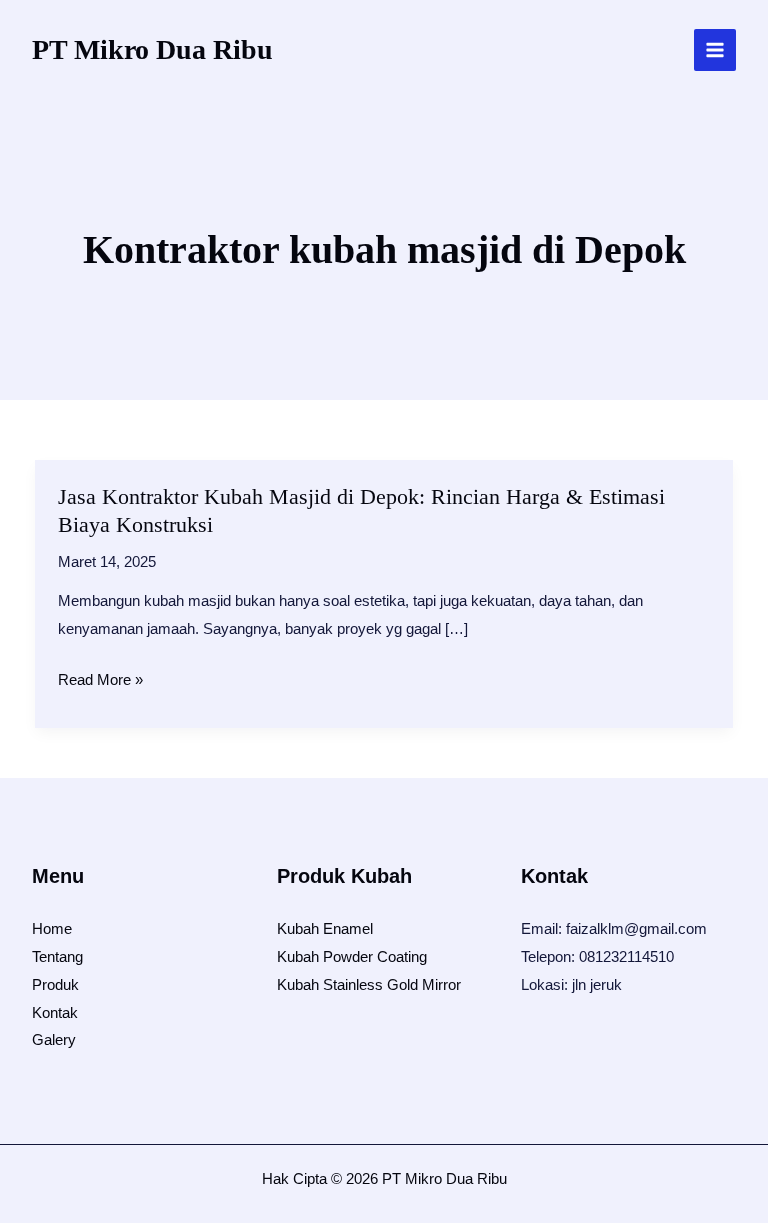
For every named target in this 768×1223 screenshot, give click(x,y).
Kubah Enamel (325, 928)
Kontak (55, 1012)
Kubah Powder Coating (352, 956)
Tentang (57, 956)
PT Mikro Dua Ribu (152, 49)
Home (52, 928)
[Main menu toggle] (715, 50)
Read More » (100, 682)
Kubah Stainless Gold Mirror (369, 984)
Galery (54, 1039)
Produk (55, 984)
